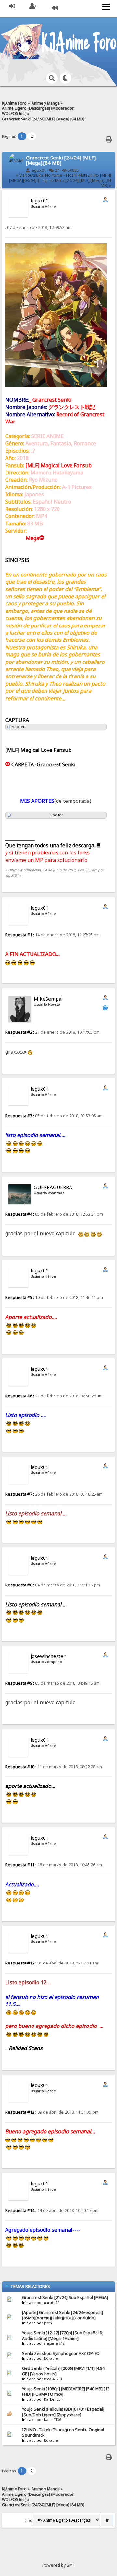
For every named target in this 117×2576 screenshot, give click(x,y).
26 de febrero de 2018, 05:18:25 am (54, 1494)
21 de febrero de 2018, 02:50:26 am (54, 1396)
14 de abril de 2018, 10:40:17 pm (52, 2210)
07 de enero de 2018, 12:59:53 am (38, 227)
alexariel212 (54, 2343)
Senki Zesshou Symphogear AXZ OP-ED (61, 2353)
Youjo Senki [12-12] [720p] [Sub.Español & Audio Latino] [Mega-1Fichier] (62, 2336)
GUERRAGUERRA (53, 1187)
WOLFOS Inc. (14, 113)
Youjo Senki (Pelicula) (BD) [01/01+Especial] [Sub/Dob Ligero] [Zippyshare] (63, 2412)
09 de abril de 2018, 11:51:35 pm (52, 2112)
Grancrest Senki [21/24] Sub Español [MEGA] (65, 2298)
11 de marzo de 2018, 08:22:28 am (54, 1767)
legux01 (38, 170)
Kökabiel (51, 2358)
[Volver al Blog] (55, 9)
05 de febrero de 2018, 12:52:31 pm (54, 1214)
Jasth (48, 2323)
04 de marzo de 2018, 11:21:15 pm (53, 1585)
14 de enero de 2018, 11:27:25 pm (52, 935)
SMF (71, 2565)
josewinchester (48, 1656)
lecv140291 (53, 2379)
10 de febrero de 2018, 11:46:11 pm (54, 1298)
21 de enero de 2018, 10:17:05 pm (52, 1032)
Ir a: (29, 2520)
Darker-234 (53, 2399)
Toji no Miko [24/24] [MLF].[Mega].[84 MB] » (76, 183)
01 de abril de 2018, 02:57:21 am (52, 1963)
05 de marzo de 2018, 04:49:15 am (52, 1683)
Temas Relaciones (30, 2286)
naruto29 (52, 2303)
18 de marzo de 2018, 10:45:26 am (54, 1865)
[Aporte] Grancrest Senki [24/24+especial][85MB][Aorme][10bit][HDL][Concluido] (63, 2315)
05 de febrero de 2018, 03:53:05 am (54, 1116)
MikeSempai (48, 999)
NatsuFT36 (52, 2420)
